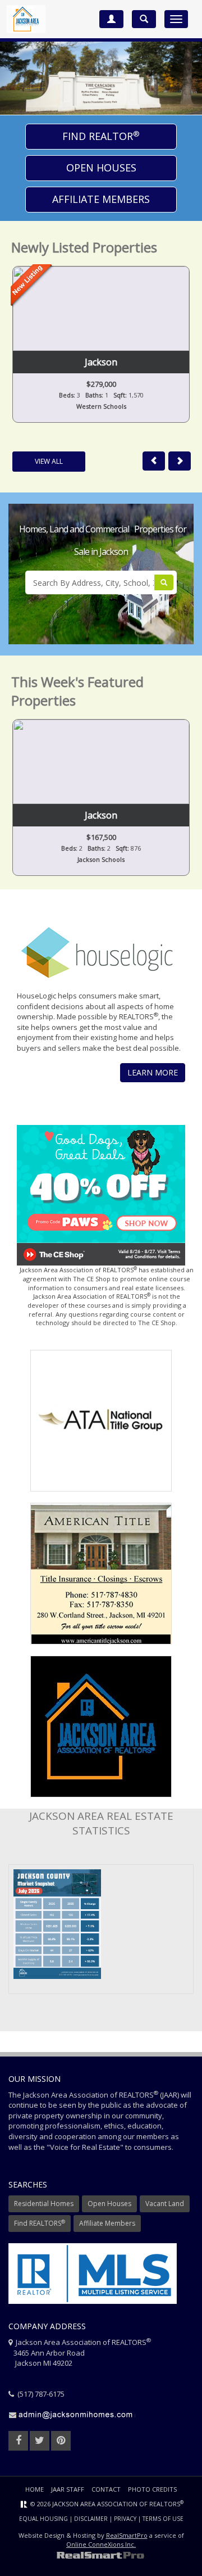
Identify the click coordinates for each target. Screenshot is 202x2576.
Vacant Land (165, 2204)
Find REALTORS (40, 2223)
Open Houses (101, 168)
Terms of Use (163, 2519)
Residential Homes (44, 2204)
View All (49, 461)
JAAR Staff (68, 2489)
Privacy (125, 2519)
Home (35, 2489)
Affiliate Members (101, 199)
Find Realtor (101, 136)
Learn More (153, 1072)
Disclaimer (91, 2519)
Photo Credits (152, 2489)
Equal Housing (43, 2519)
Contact (106, 2489)
